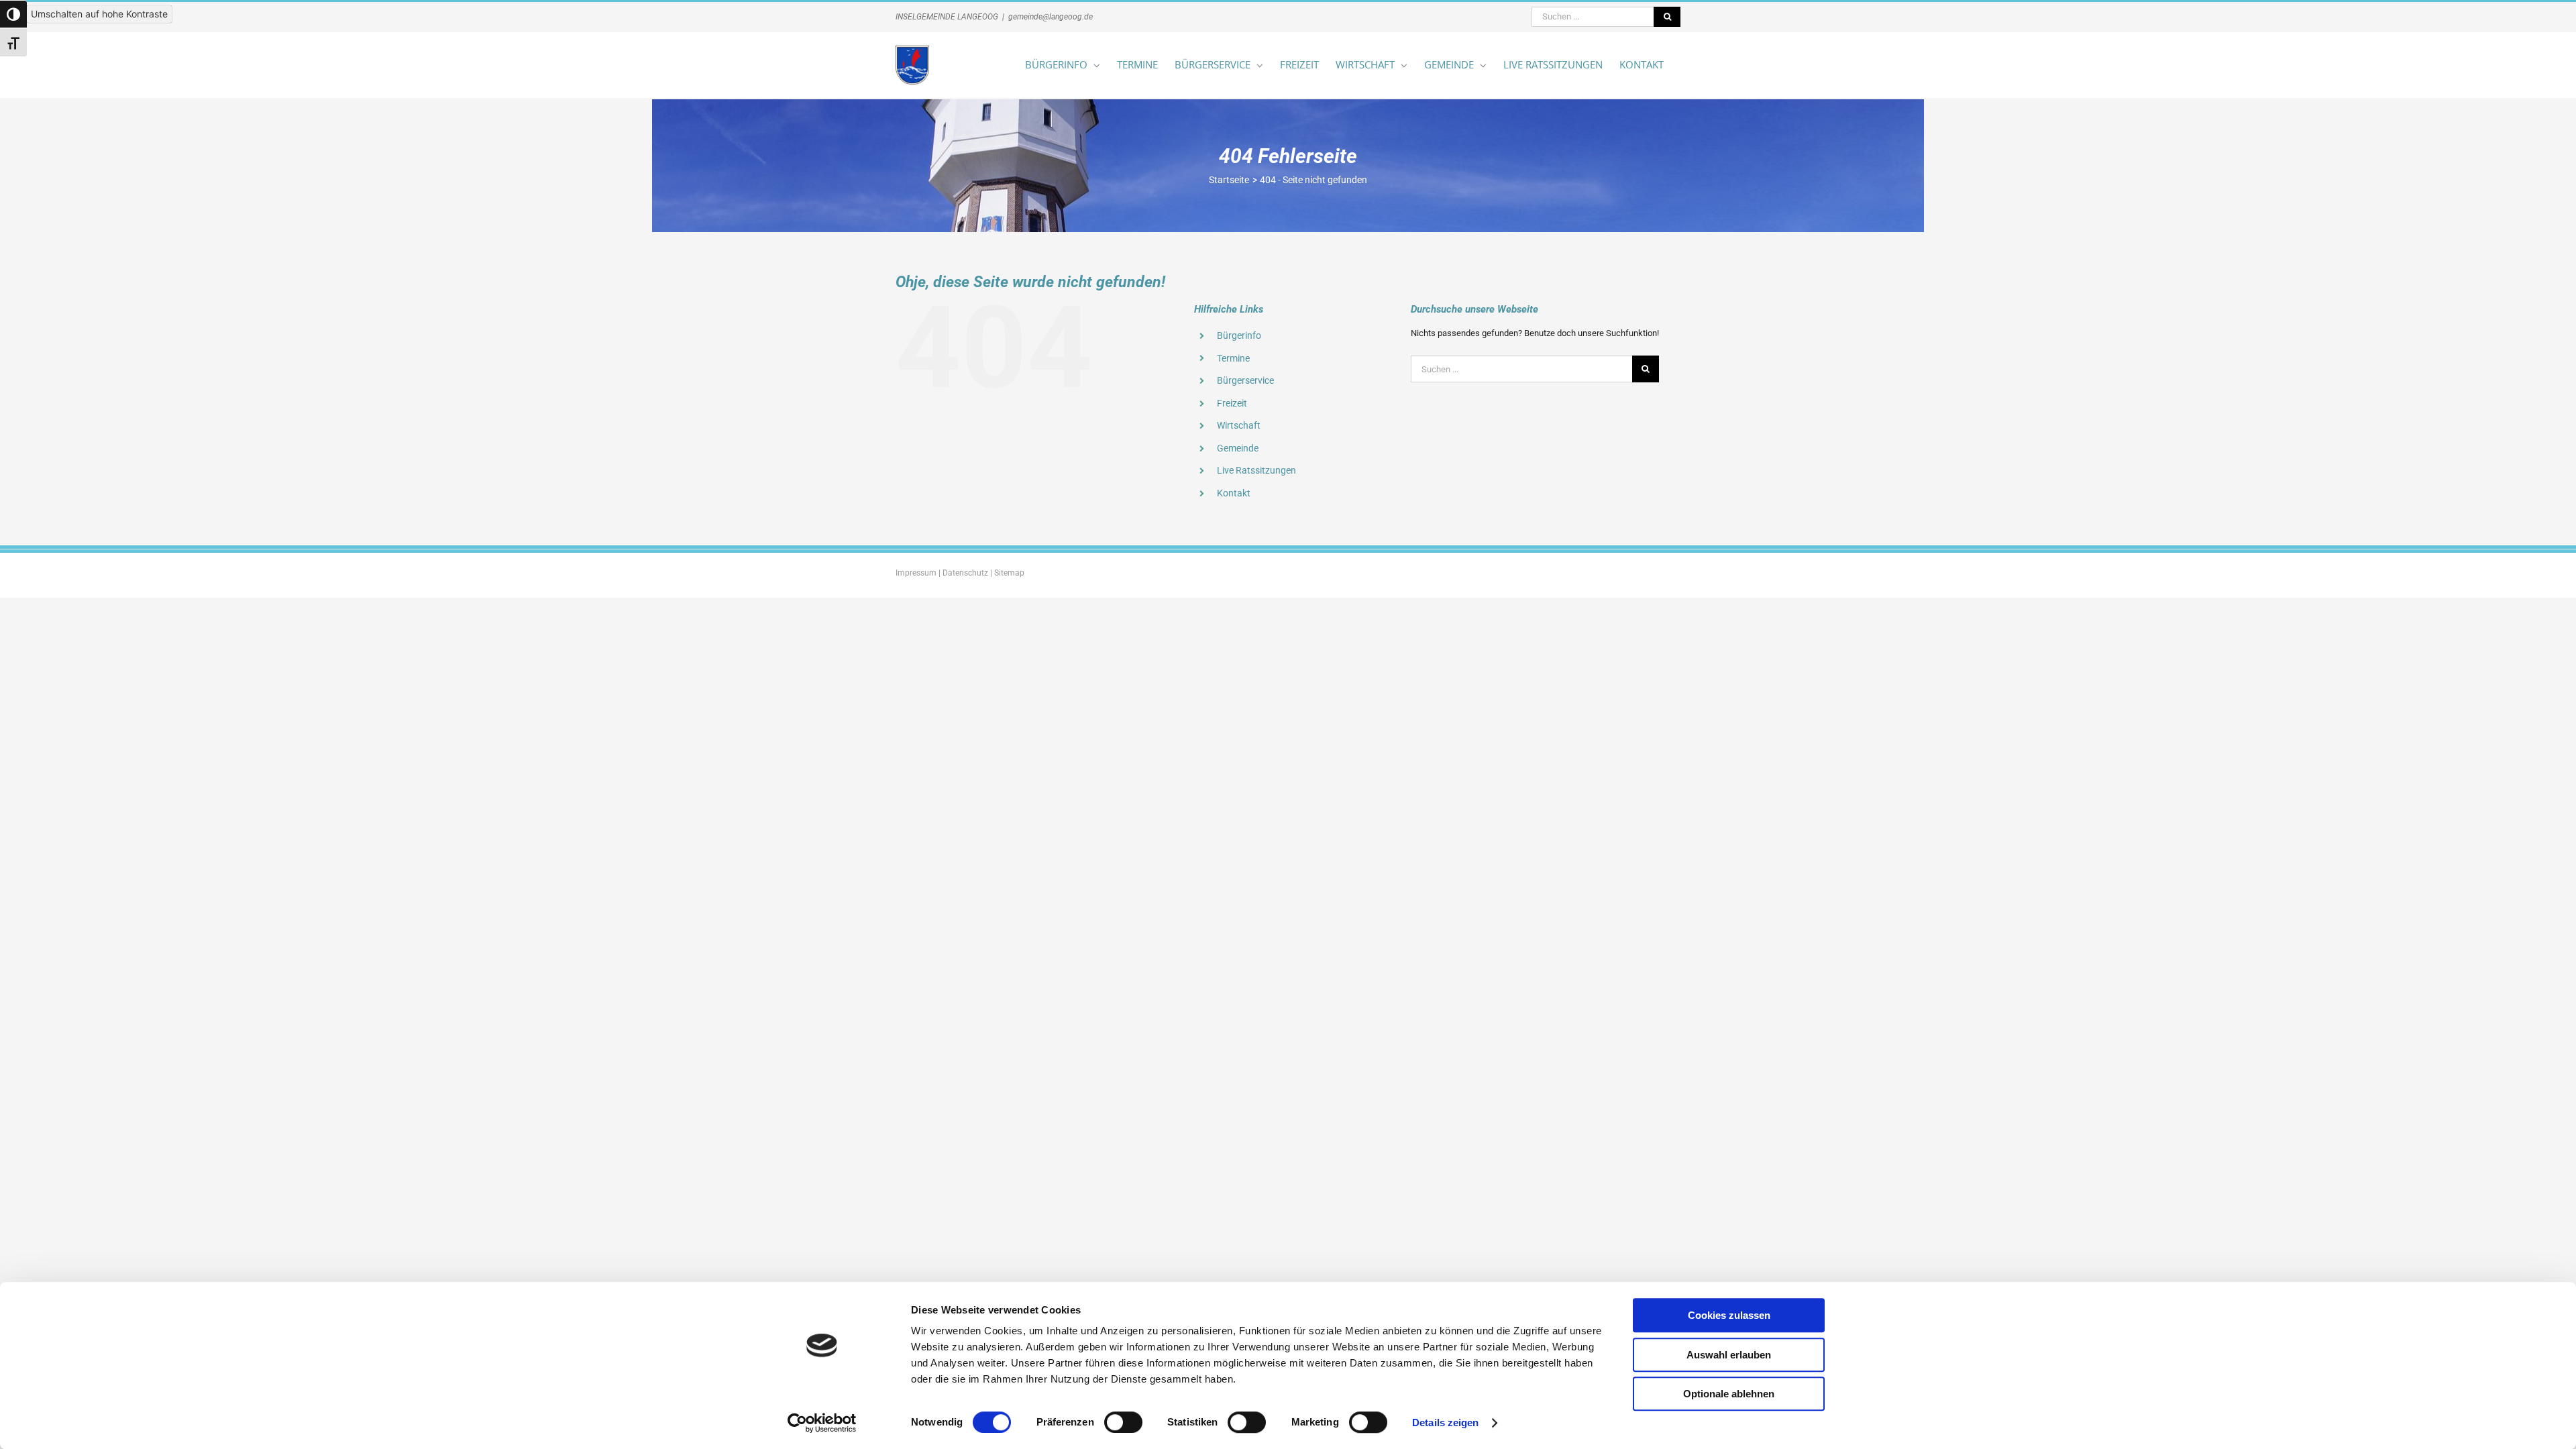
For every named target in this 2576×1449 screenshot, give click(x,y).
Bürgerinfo (1239, 335)
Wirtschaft (1239, 425)
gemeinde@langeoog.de (1051, 17)
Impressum (916, 573)
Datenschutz (965, 573)
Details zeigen (1445, 1423)
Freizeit (1232, 403)
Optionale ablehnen (1729, 1394)
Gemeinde (1238, 448)
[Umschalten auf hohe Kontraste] (13, 14)
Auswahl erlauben (1729, 1355)
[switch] (1123, 1422)
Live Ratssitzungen (1256, 470)
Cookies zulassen (1729, 1315)
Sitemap (1009, 573)
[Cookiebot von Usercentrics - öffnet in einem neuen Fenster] (822, 1423)
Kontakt (1234, 493)
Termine (1233, 358)
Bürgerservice (1245, 380)
